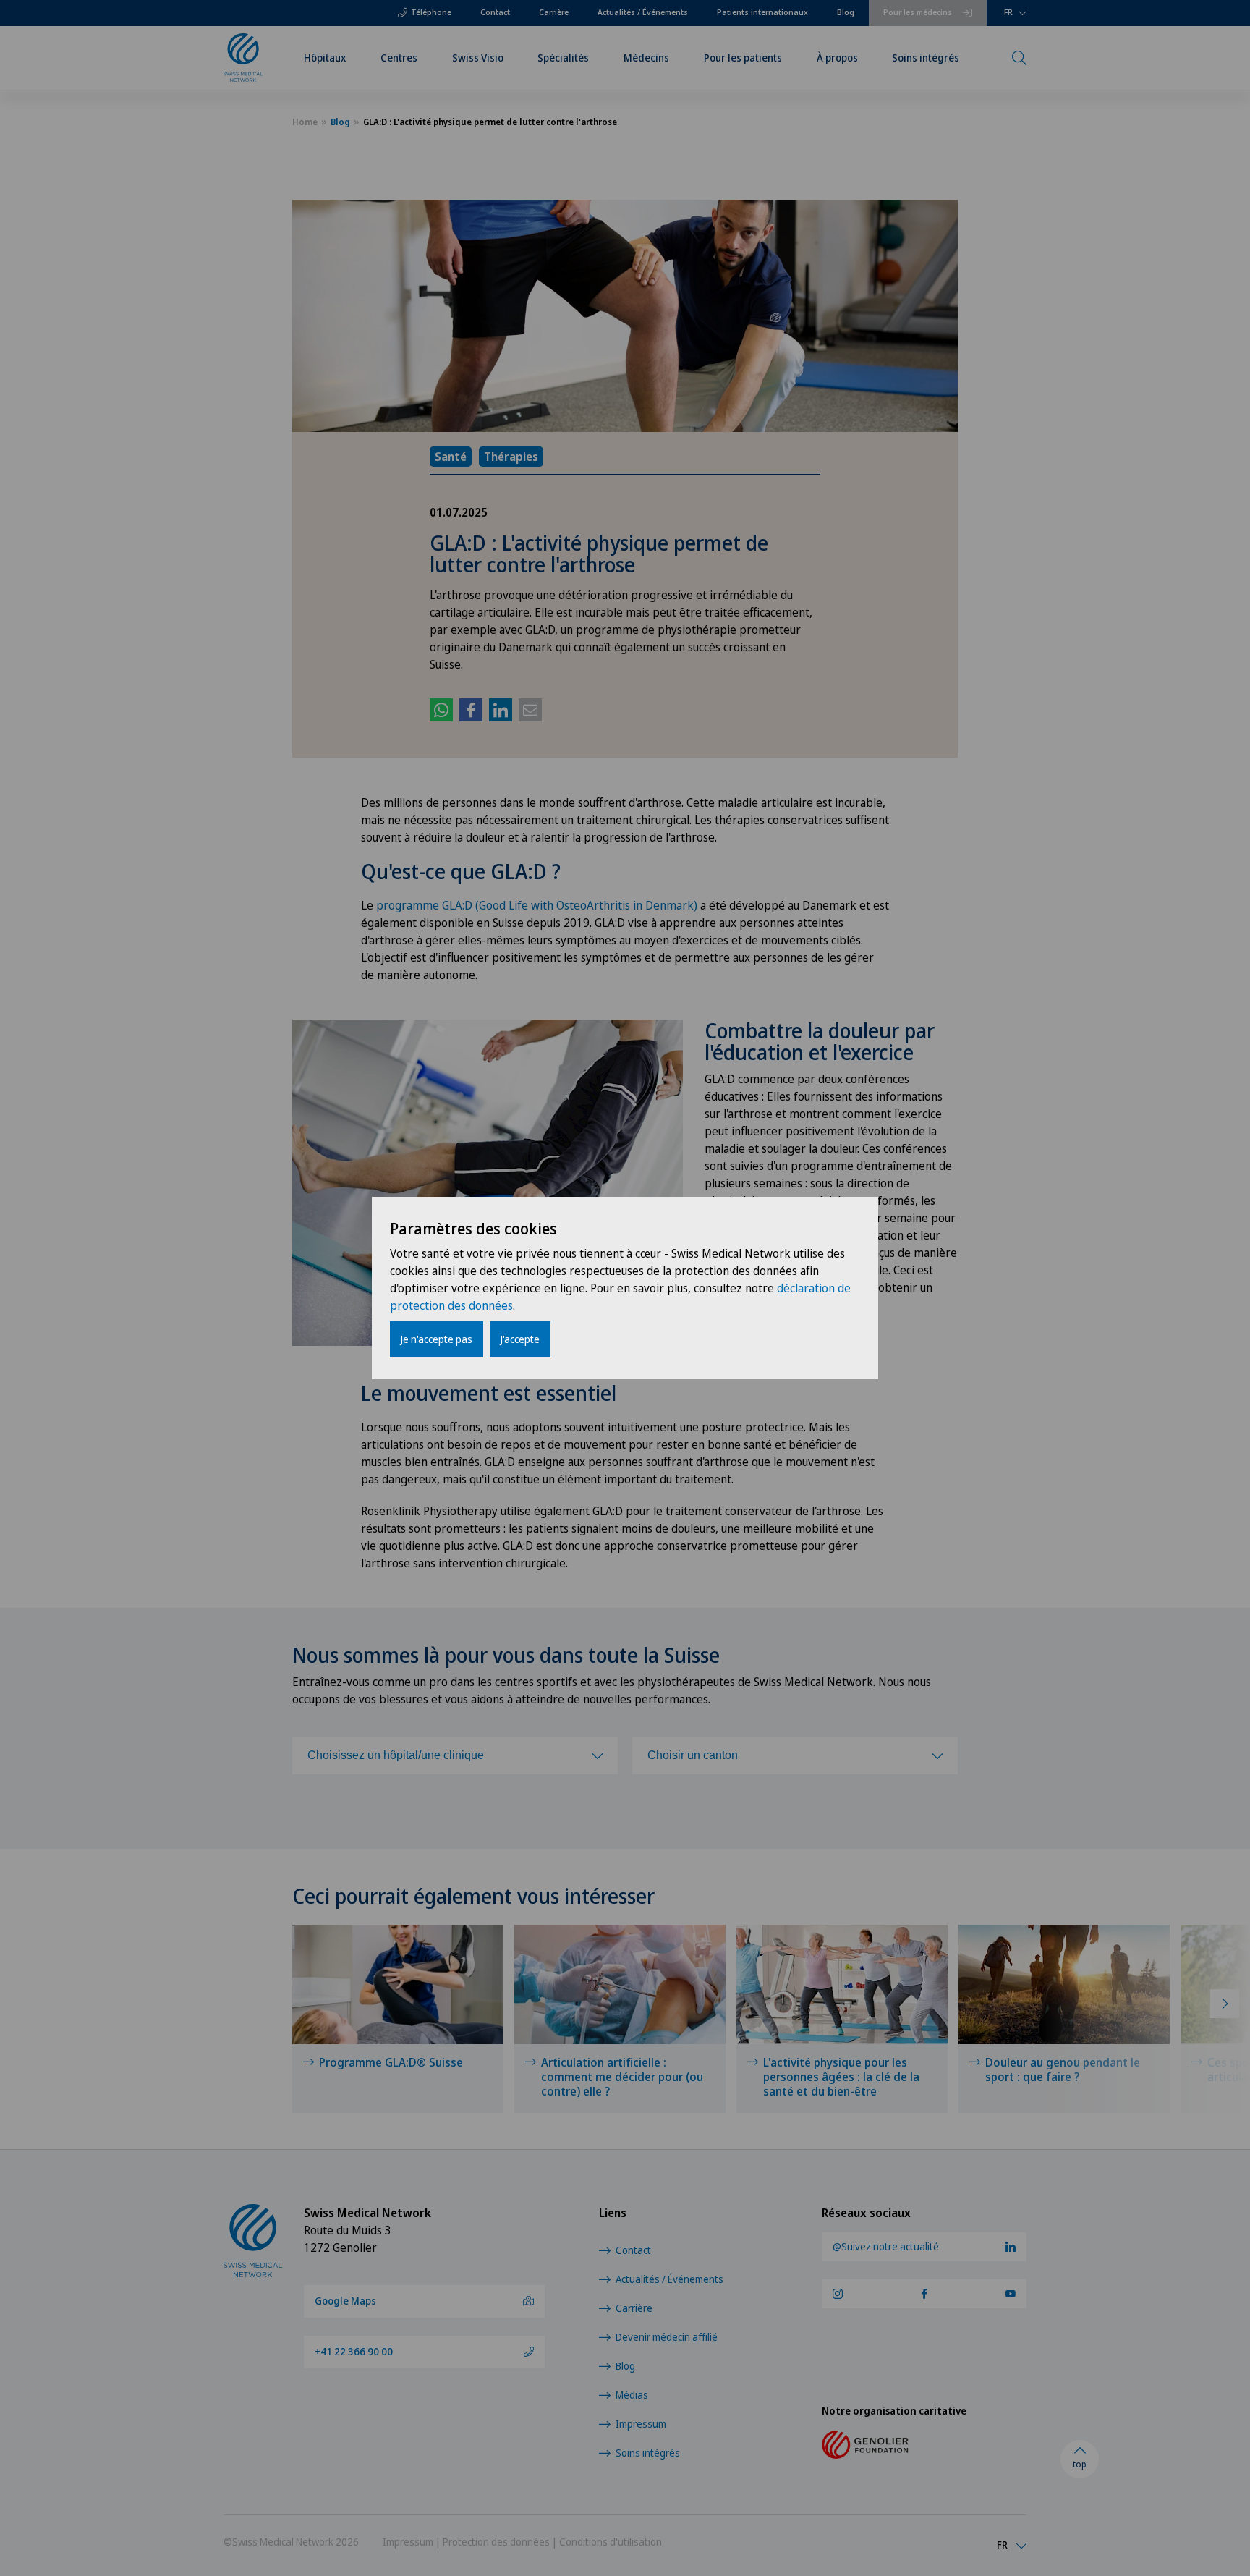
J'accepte (520, 1339)
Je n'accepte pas (437, 1339)
